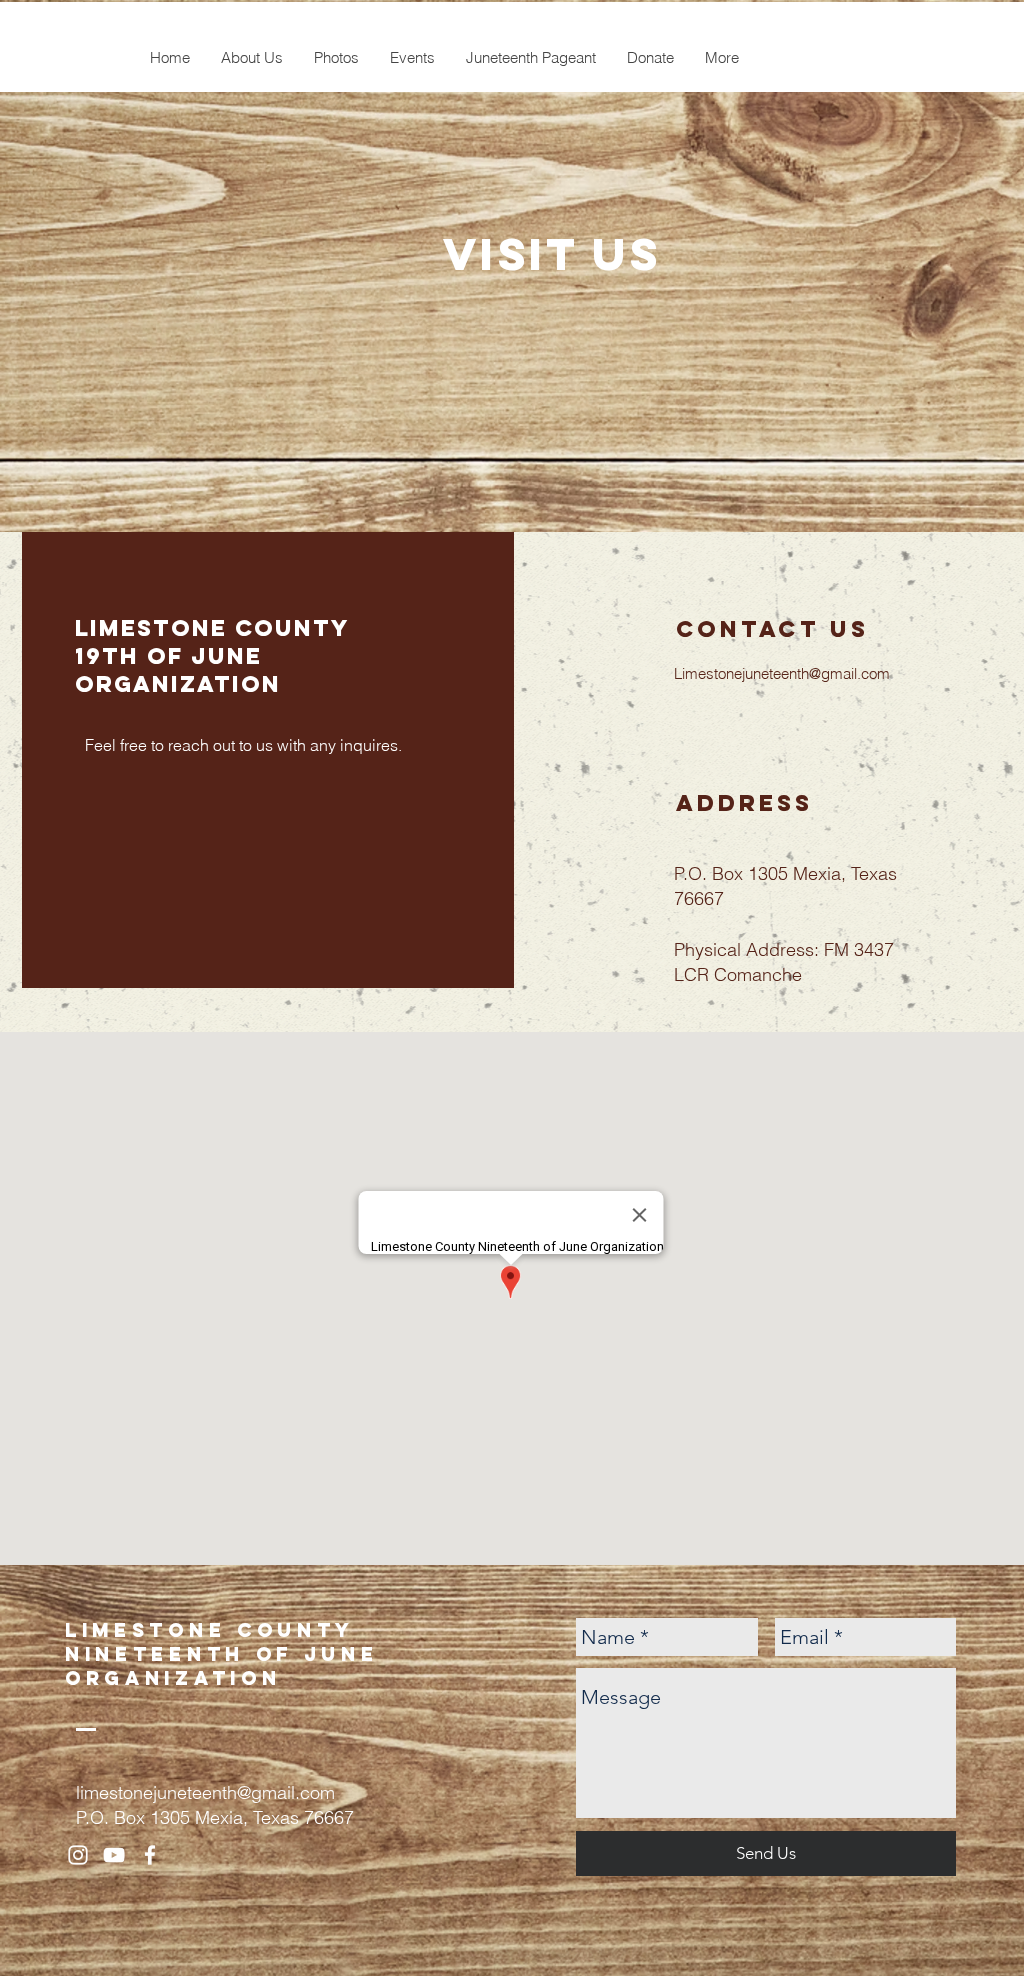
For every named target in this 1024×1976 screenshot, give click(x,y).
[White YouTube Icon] (114, 1855)
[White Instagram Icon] (78, 1855)
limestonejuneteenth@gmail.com (205, 1792)
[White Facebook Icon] (150, 1855)
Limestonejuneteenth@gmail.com (782, 673)
